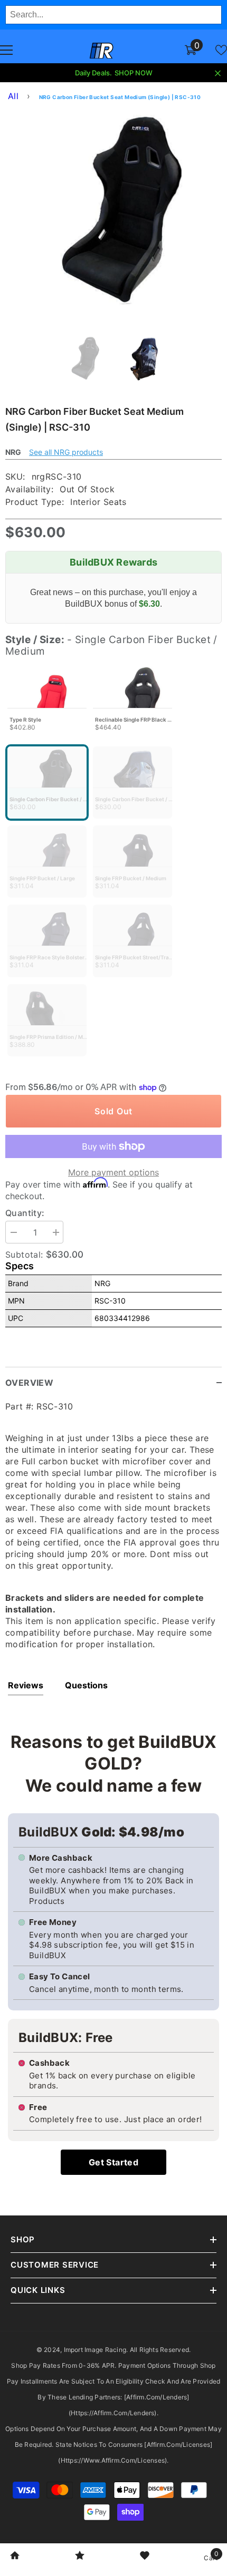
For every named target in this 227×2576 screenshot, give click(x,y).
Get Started (113, 2162)
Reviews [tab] (26, 1685)
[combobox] (113, 15)
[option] (113, 216)
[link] (15, 2556)
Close (218, 74)
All (13, 96)
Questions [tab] (86, 1685)
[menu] (6, 50)
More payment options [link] (113, 1172)
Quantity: (25, 1213)
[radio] (47, 703)
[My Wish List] (221, 50)
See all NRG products (66, 452)
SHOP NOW (134, 73)
